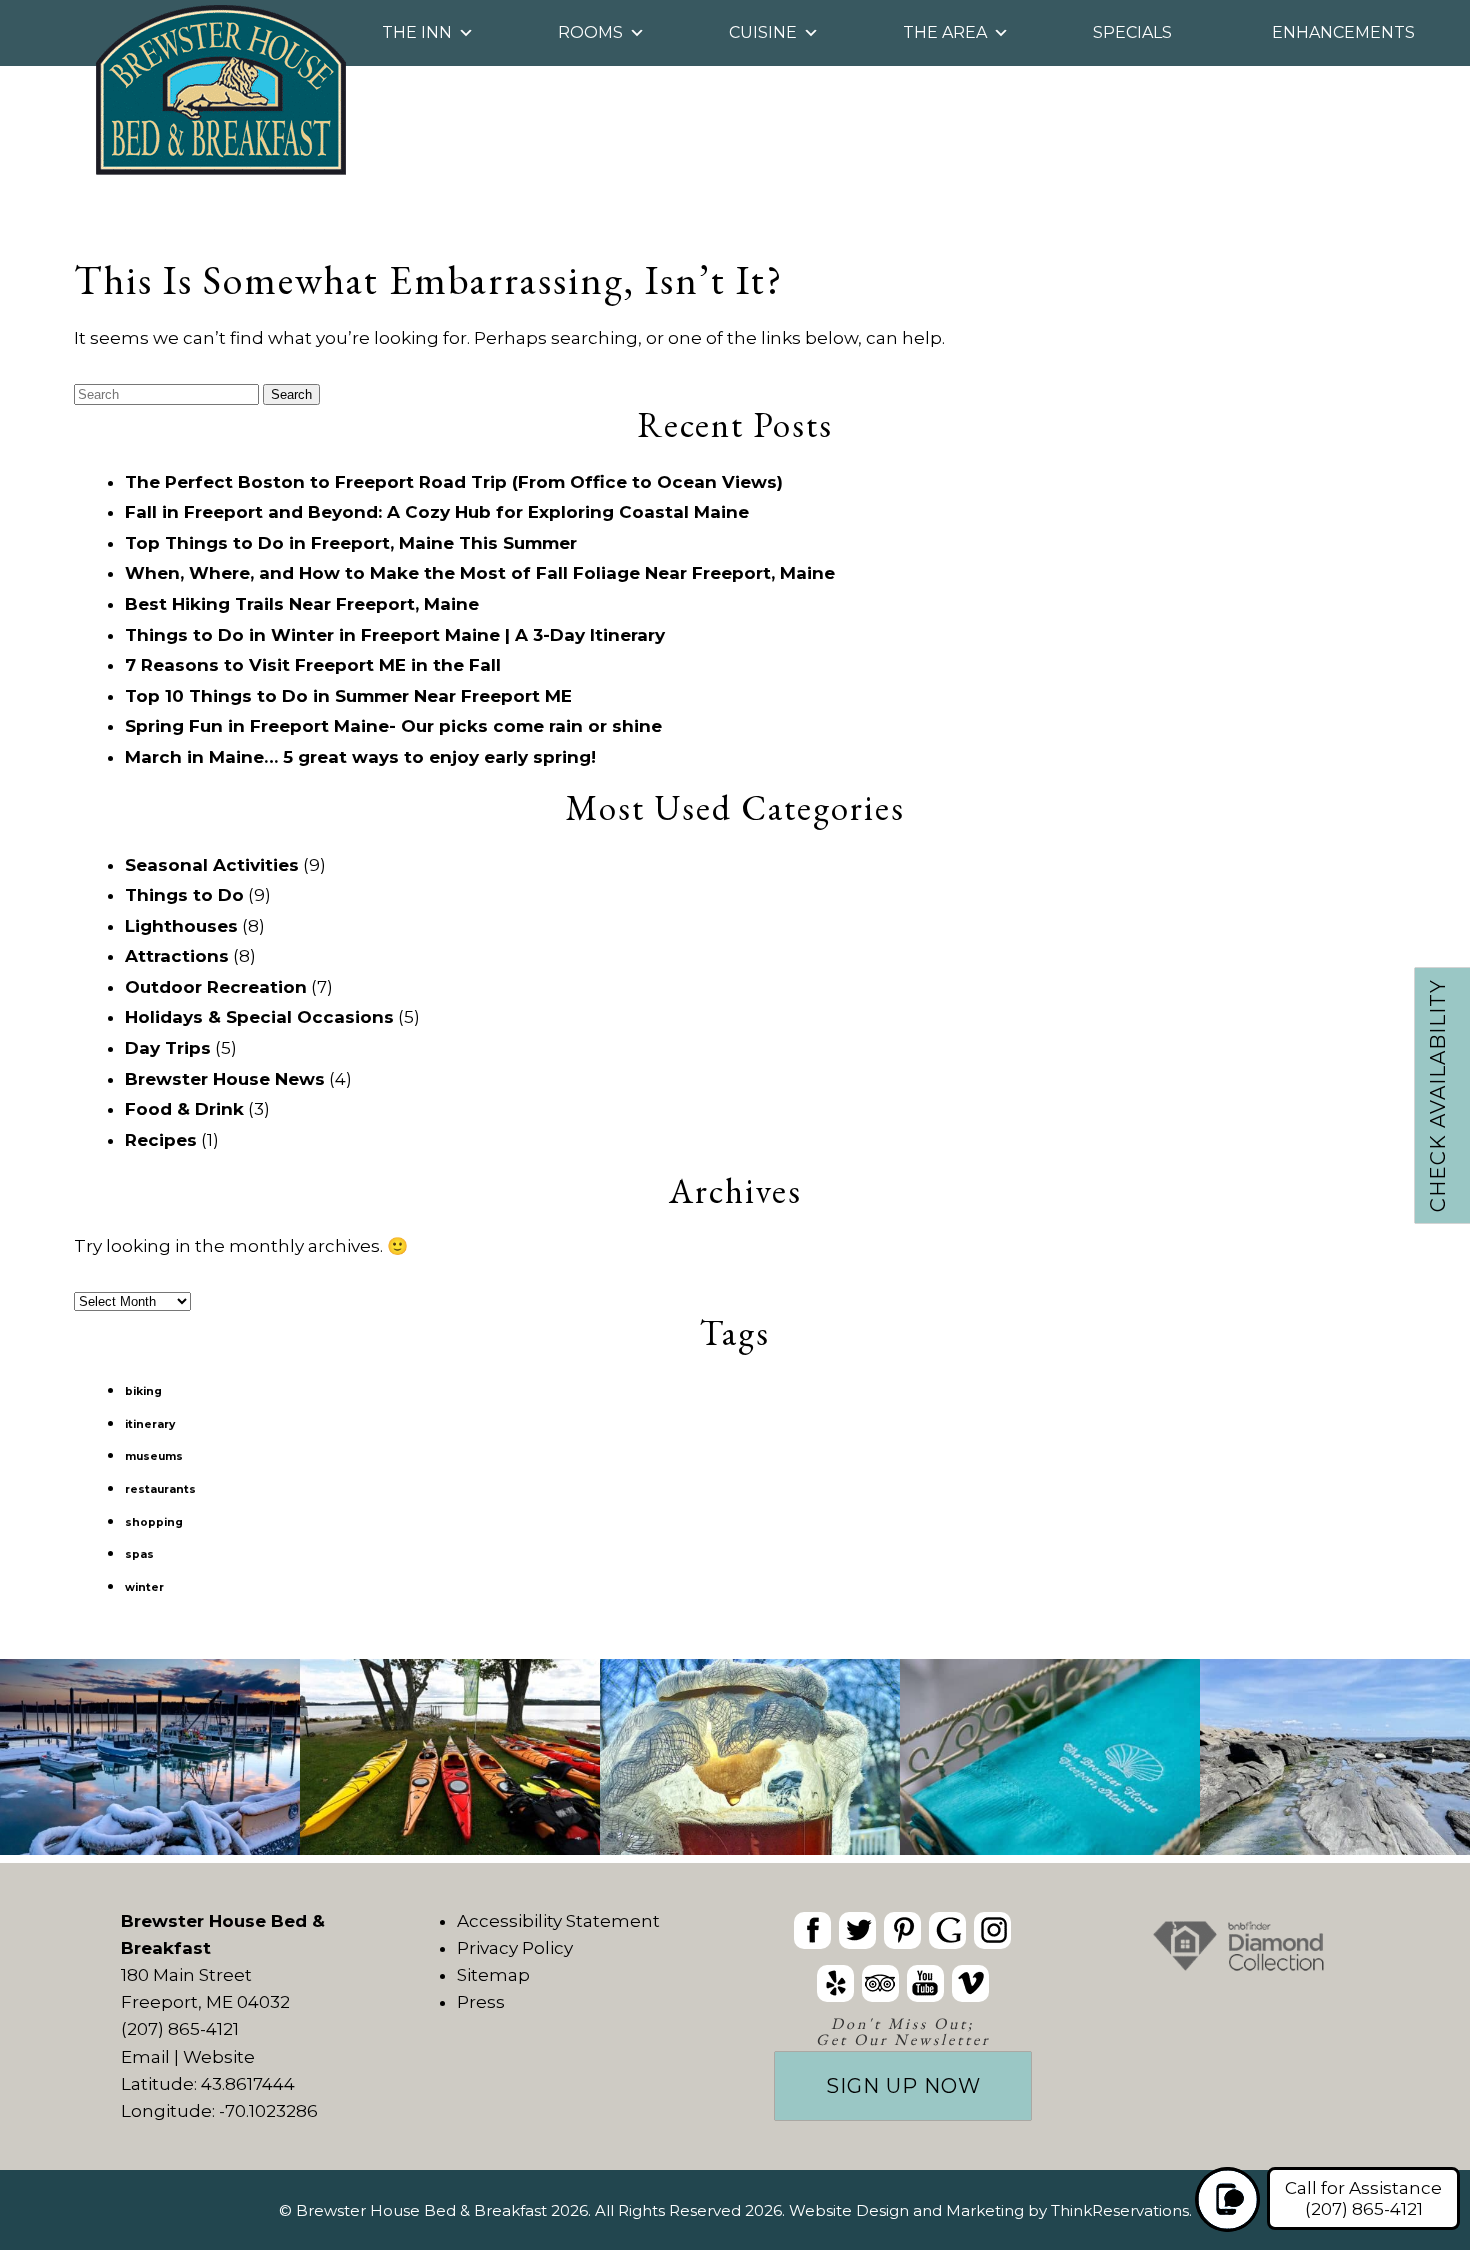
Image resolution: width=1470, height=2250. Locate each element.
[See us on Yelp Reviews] (835, 1983)
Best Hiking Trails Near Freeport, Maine (302, 604)
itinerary (150, 1424)
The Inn (417, 32)
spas (139, 1554)
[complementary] (735, 1761)
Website (219, 2057)
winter (144, 1587)
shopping (154, 1522)
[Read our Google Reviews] (947, 1930)
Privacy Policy (515, 1948)
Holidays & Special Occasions (259, 1017)
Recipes (161, 1140)
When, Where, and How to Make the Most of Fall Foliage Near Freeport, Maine (480, 573)
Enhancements (1351, 32)
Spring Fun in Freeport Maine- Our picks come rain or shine (393, 726)
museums (154, 1456)
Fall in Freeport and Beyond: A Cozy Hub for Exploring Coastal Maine (437, 512)
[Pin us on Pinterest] (902, 1930)
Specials (1140, 32)
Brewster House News (225, 1079)
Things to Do (184, 895)
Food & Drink (184, 1109)
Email (145, 2057)
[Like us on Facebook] (812, 1930)
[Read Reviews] (880, 1983)
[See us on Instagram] (992, 1930)
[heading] (735, 130)
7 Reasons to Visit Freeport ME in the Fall (313, 665)
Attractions (177, 956)
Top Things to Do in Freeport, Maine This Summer (351, 543)
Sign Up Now (903, 2086)
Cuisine (763, 32)
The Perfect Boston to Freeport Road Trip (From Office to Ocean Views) (454, 482)
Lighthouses (181, 926)
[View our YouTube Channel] (925, 1983)
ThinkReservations (1120, 2210)
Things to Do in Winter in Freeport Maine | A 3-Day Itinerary (395, 635)
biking (143, 1391)
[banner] (902, 2005)
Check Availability (1438, 1095)
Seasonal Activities (212, 865)
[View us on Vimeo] (970, 1983)
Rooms (590, 32)
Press (481, 2002)
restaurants (160, 1489)
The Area (945, 32)
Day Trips (168, 1048)
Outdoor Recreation (216, 987)
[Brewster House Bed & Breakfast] (221, 169)
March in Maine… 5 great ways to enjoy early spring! (360, 757)
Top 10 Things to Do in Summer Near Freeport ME (348, 696)
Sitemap (493, 1975)
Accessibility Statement (558, 1921)
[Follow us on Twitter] (857, 1930)
